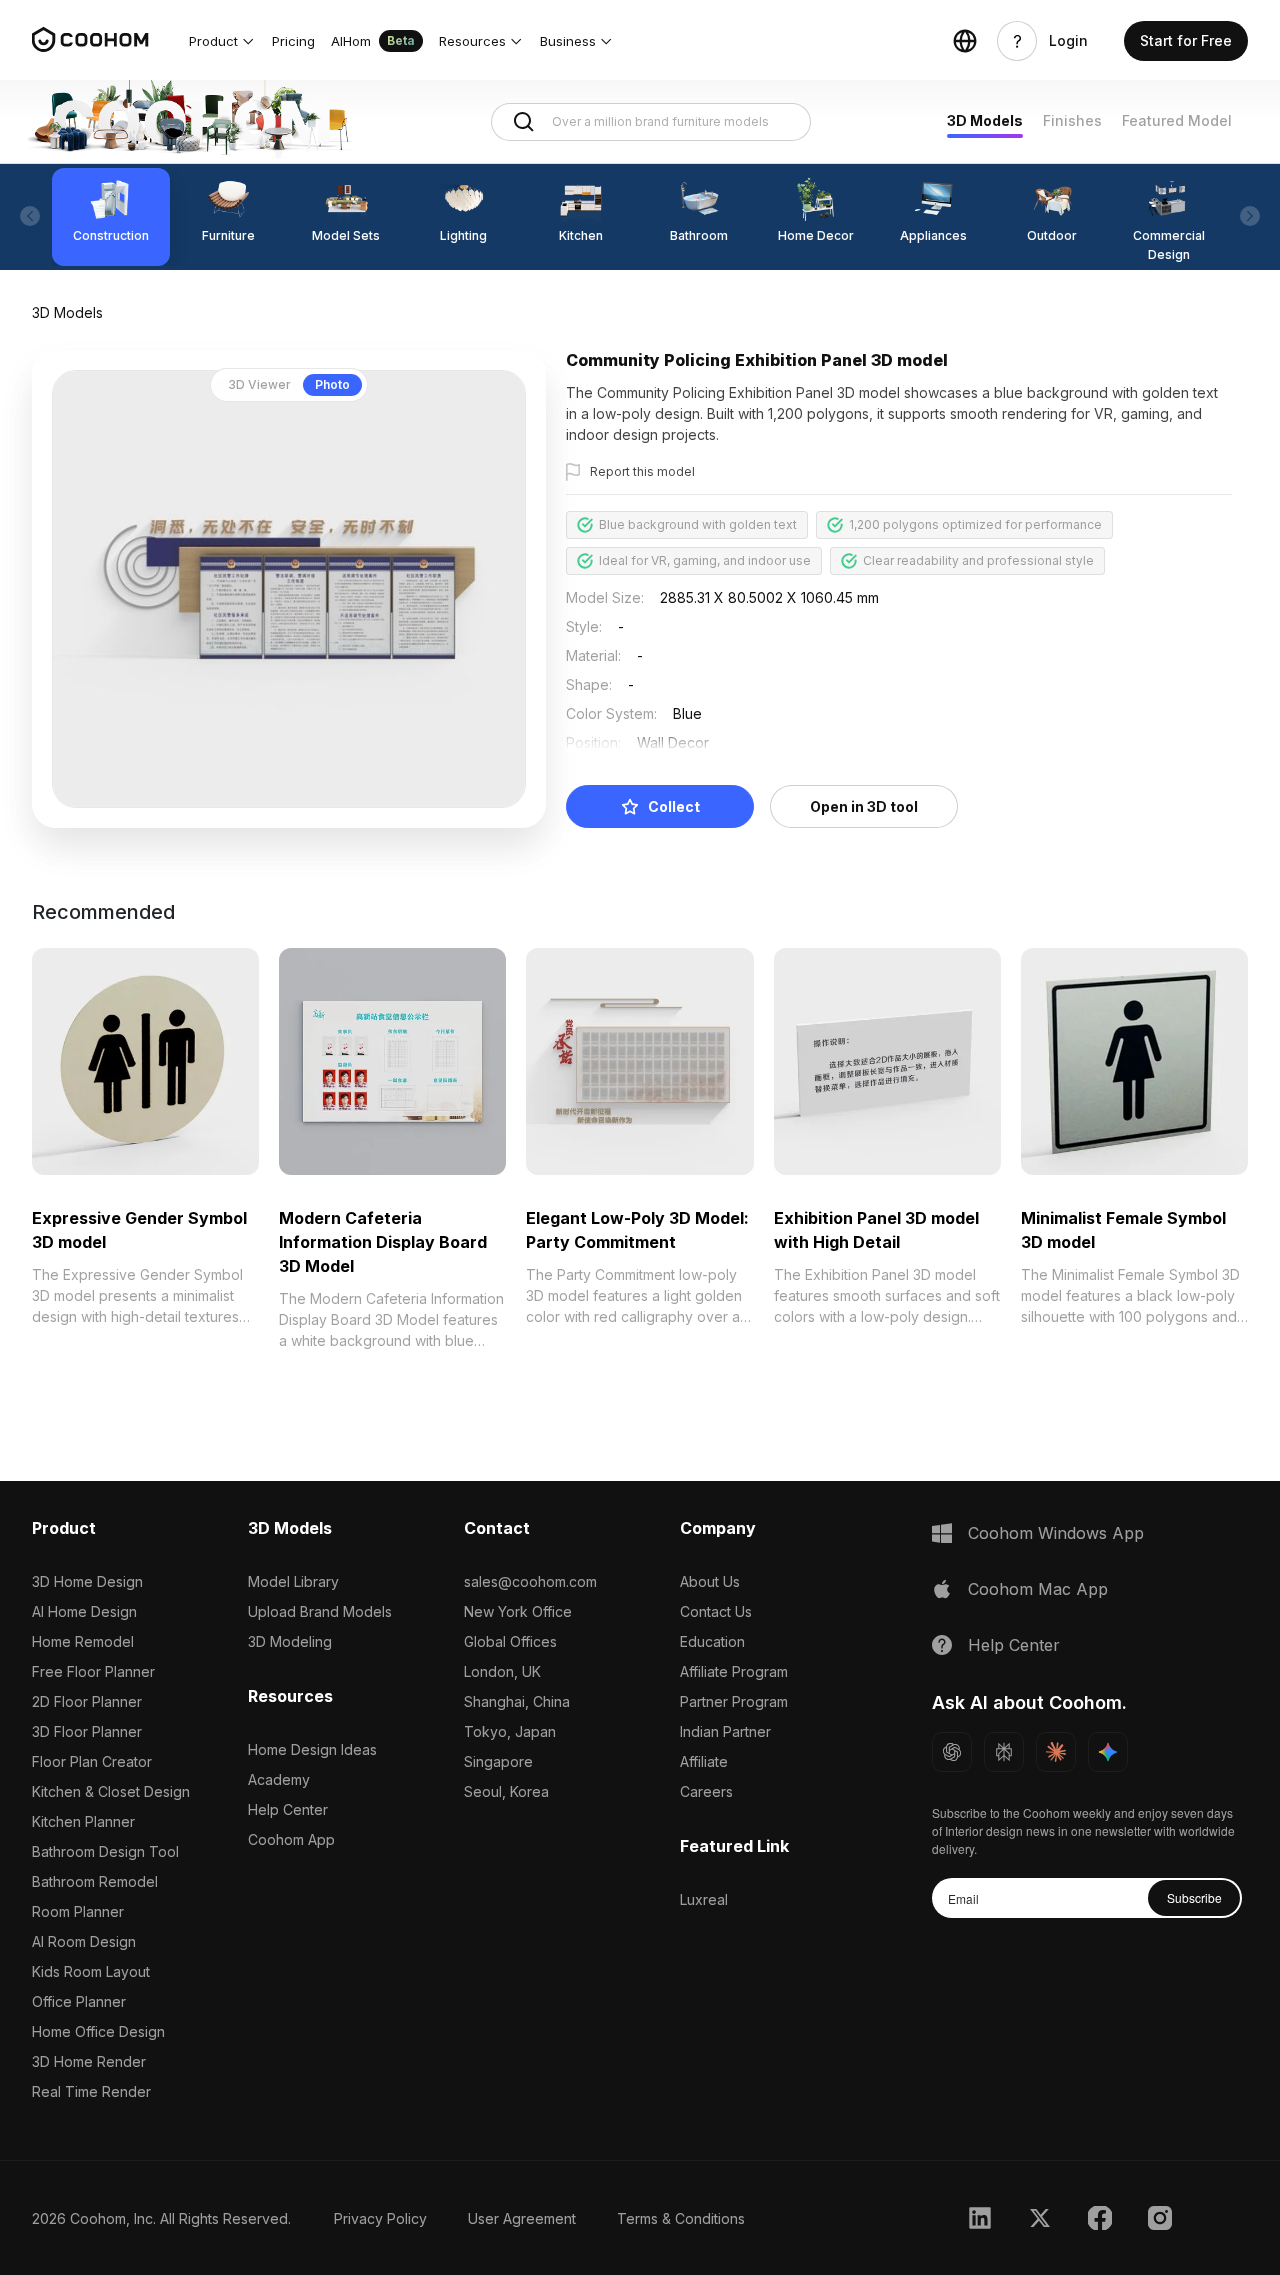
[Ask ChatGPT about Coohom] (952, 1752)
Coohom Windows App (1056, 1533)
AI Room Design (84, 1941)
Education (712, 1641)
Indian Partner (725, 1731)
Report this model (642, 471)
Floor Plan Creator (92, 1761)
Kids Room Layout (91, 1971)
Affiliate (704, 1761)
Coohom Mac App (1038, 1589)
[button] (222, 41)
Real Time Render (91, 2091)
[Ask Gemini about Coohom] (1108, 1752)
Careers (706, 1791)
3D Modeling (290, 1641)
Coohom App (291, 1839)
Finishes (1072, 120)
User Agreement (522, 2218)
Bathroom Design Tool (105, 1851)
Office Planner (79, 2001)
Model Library (293, 1581)
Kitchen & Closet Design (111, 1791)
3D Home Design (87, 1581)
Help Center (288, 1809)
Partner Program (734, 1701)
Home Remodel (83, 1641)
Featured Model (1177, 120)
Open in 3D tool (864, 806)
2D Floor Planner (87, 1701)
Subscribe (1194, 1897)
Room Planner (78, 1911)
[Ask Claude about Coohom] (1056, 1752)
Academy (279, 1779)
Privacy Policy (380, 2218)
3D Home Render (89, 2061)
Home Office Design (98, 2031)
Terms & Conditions (681, 2218)
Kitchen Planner (83, 1821)
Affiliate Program (734, 1671)
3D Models (985, 120)
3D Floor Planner (87, 1731)
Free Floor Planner (93, 1671)
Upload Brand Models (320, 1611)
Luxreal (704, 1899)
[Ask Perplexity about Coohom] (1004, 1752)
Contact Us (716, 1611)
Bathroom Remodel (95, 1881)
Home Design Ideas (312, 1749)
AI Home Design (84, 1611)
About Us (710, 1581)
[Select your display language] (965, 41)
